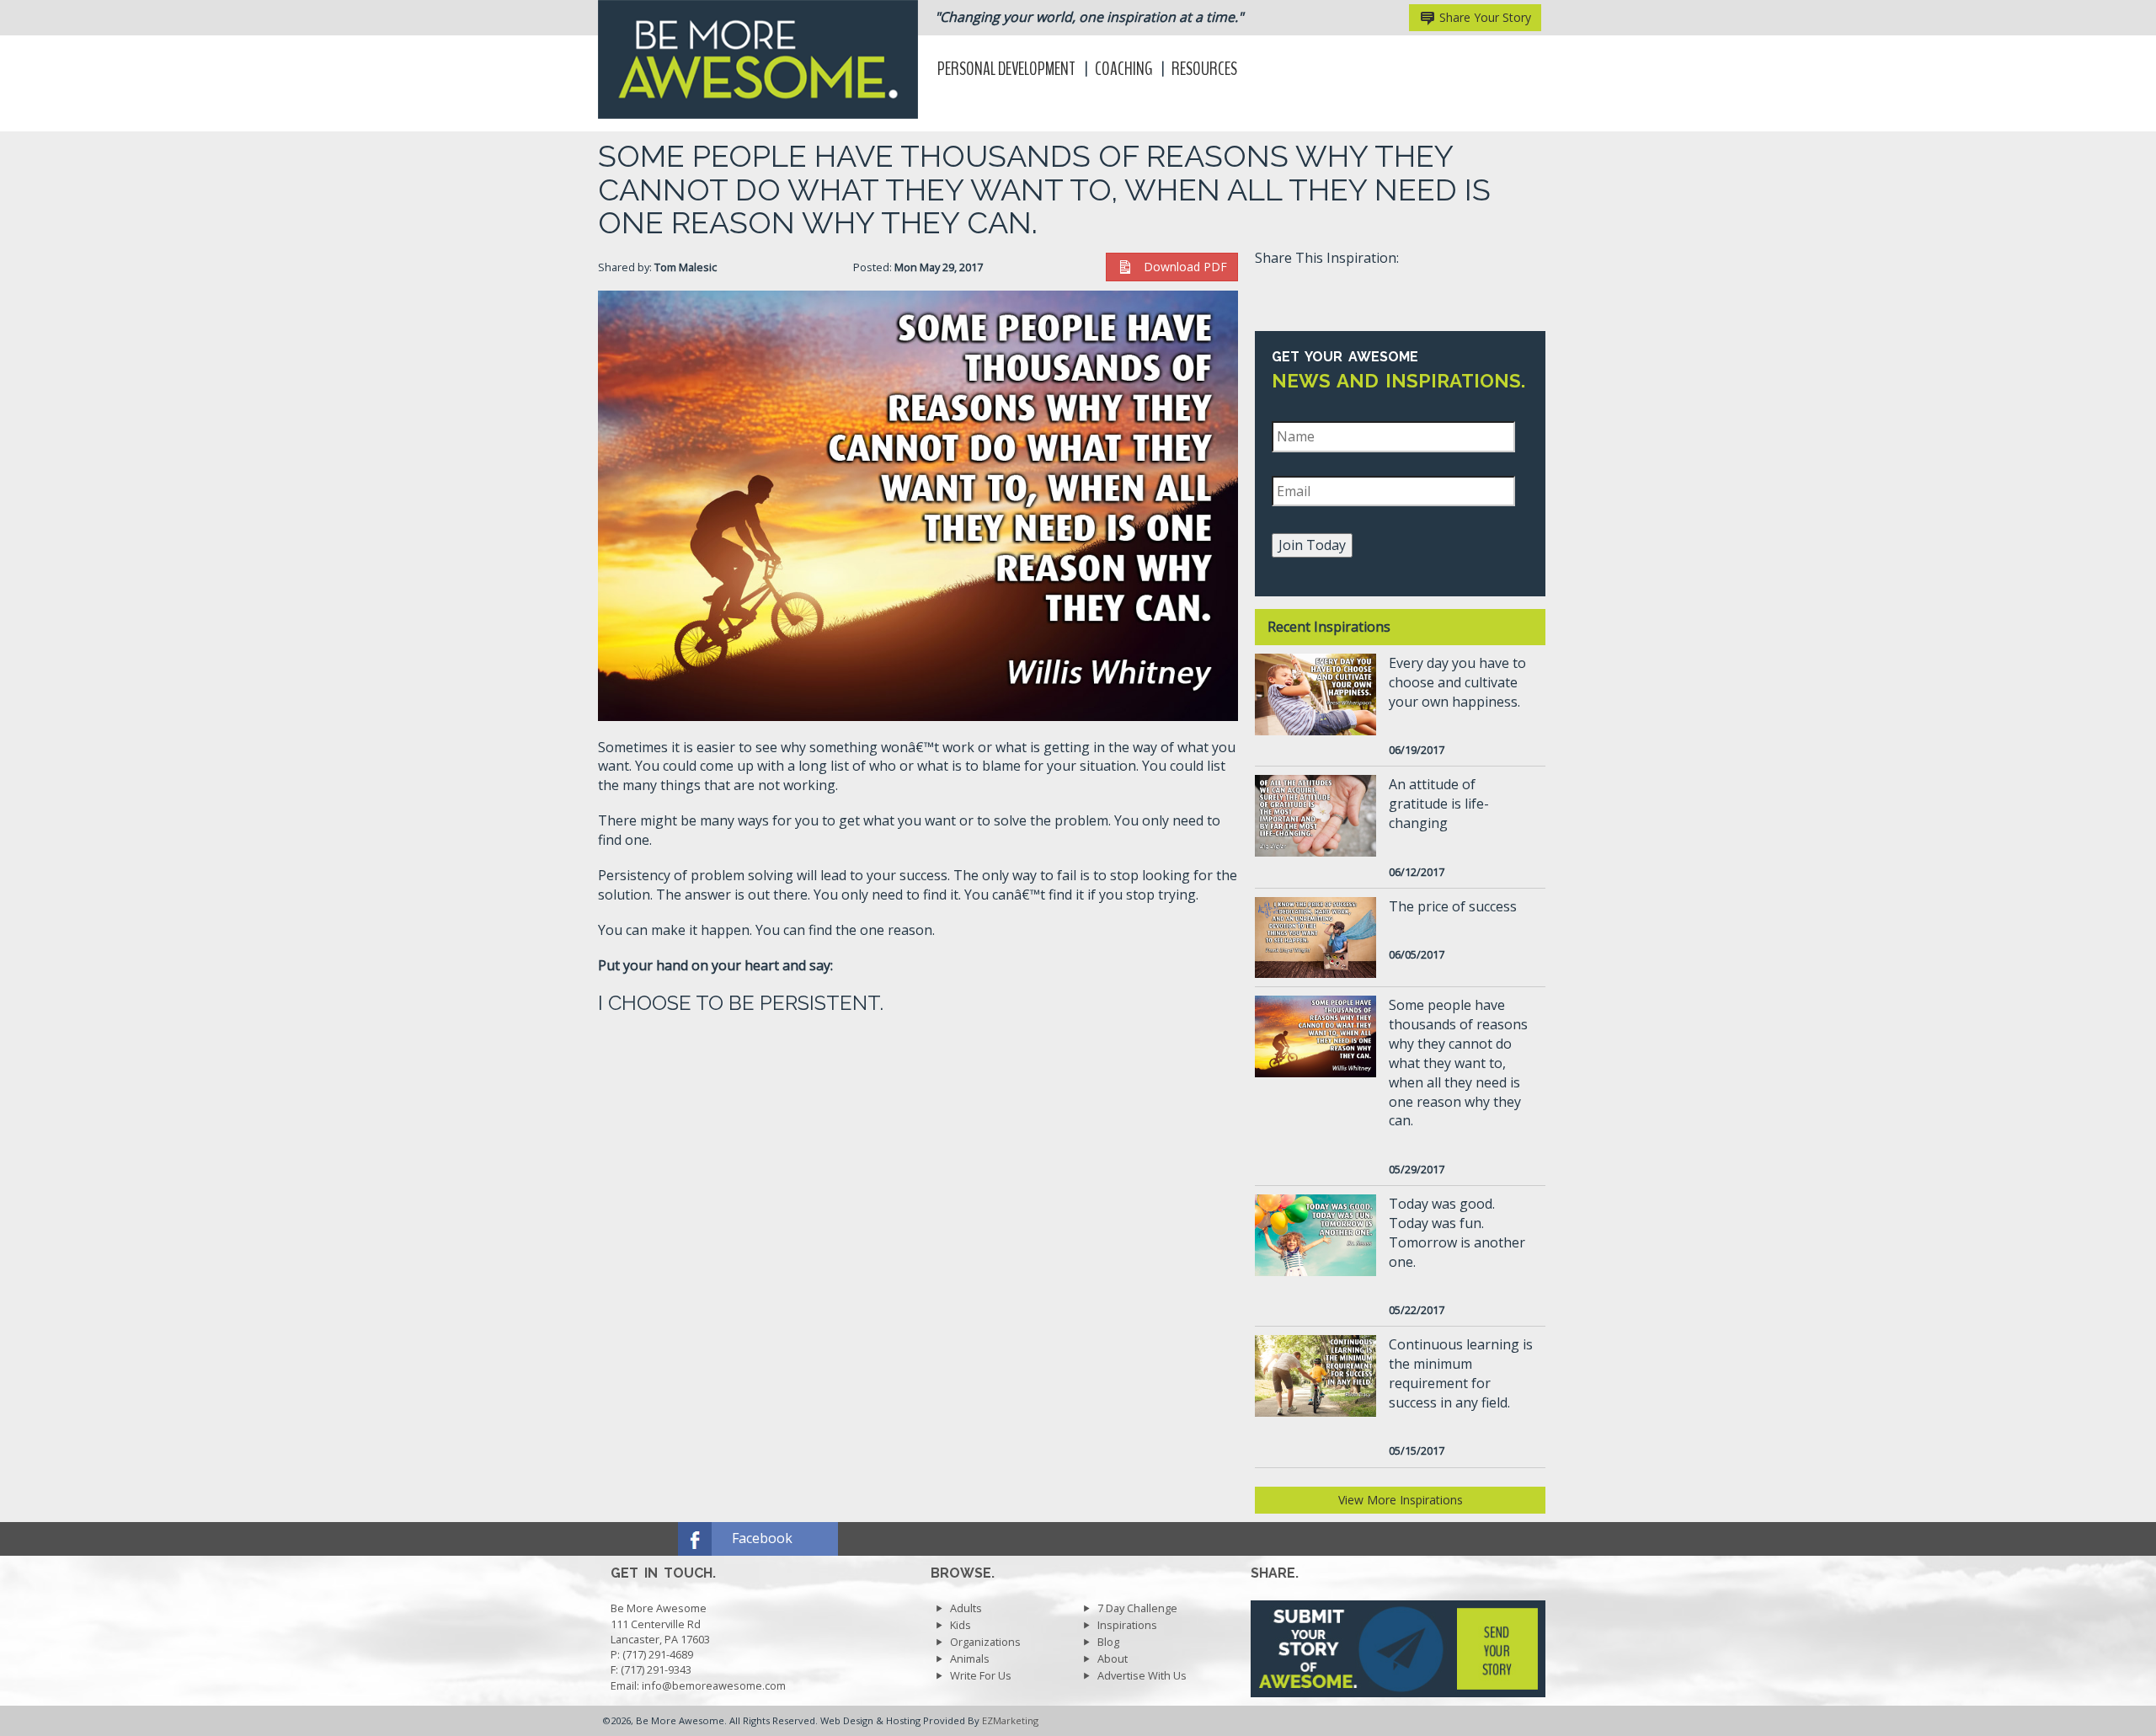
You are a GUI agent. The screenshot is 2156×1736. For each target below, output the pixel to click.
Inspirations (1127, 1625)
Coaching (1123, 69)
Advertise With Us (1142, 1675)
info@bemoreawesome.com (714, 1685)
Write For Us (981, 1675)
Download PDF (1180, 267)
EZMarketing (1010, 1720)
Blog (1108, 1642)
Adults (966, 1608)
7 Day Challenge (1137, 1608)
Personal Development (1006, 69)
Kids (961, 1625)
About (1113, 1659)
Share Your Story (1484, 17)
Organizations (985, 1642)
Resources (1204, 69)
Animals (970, 1659)
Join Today (1312, 545)
